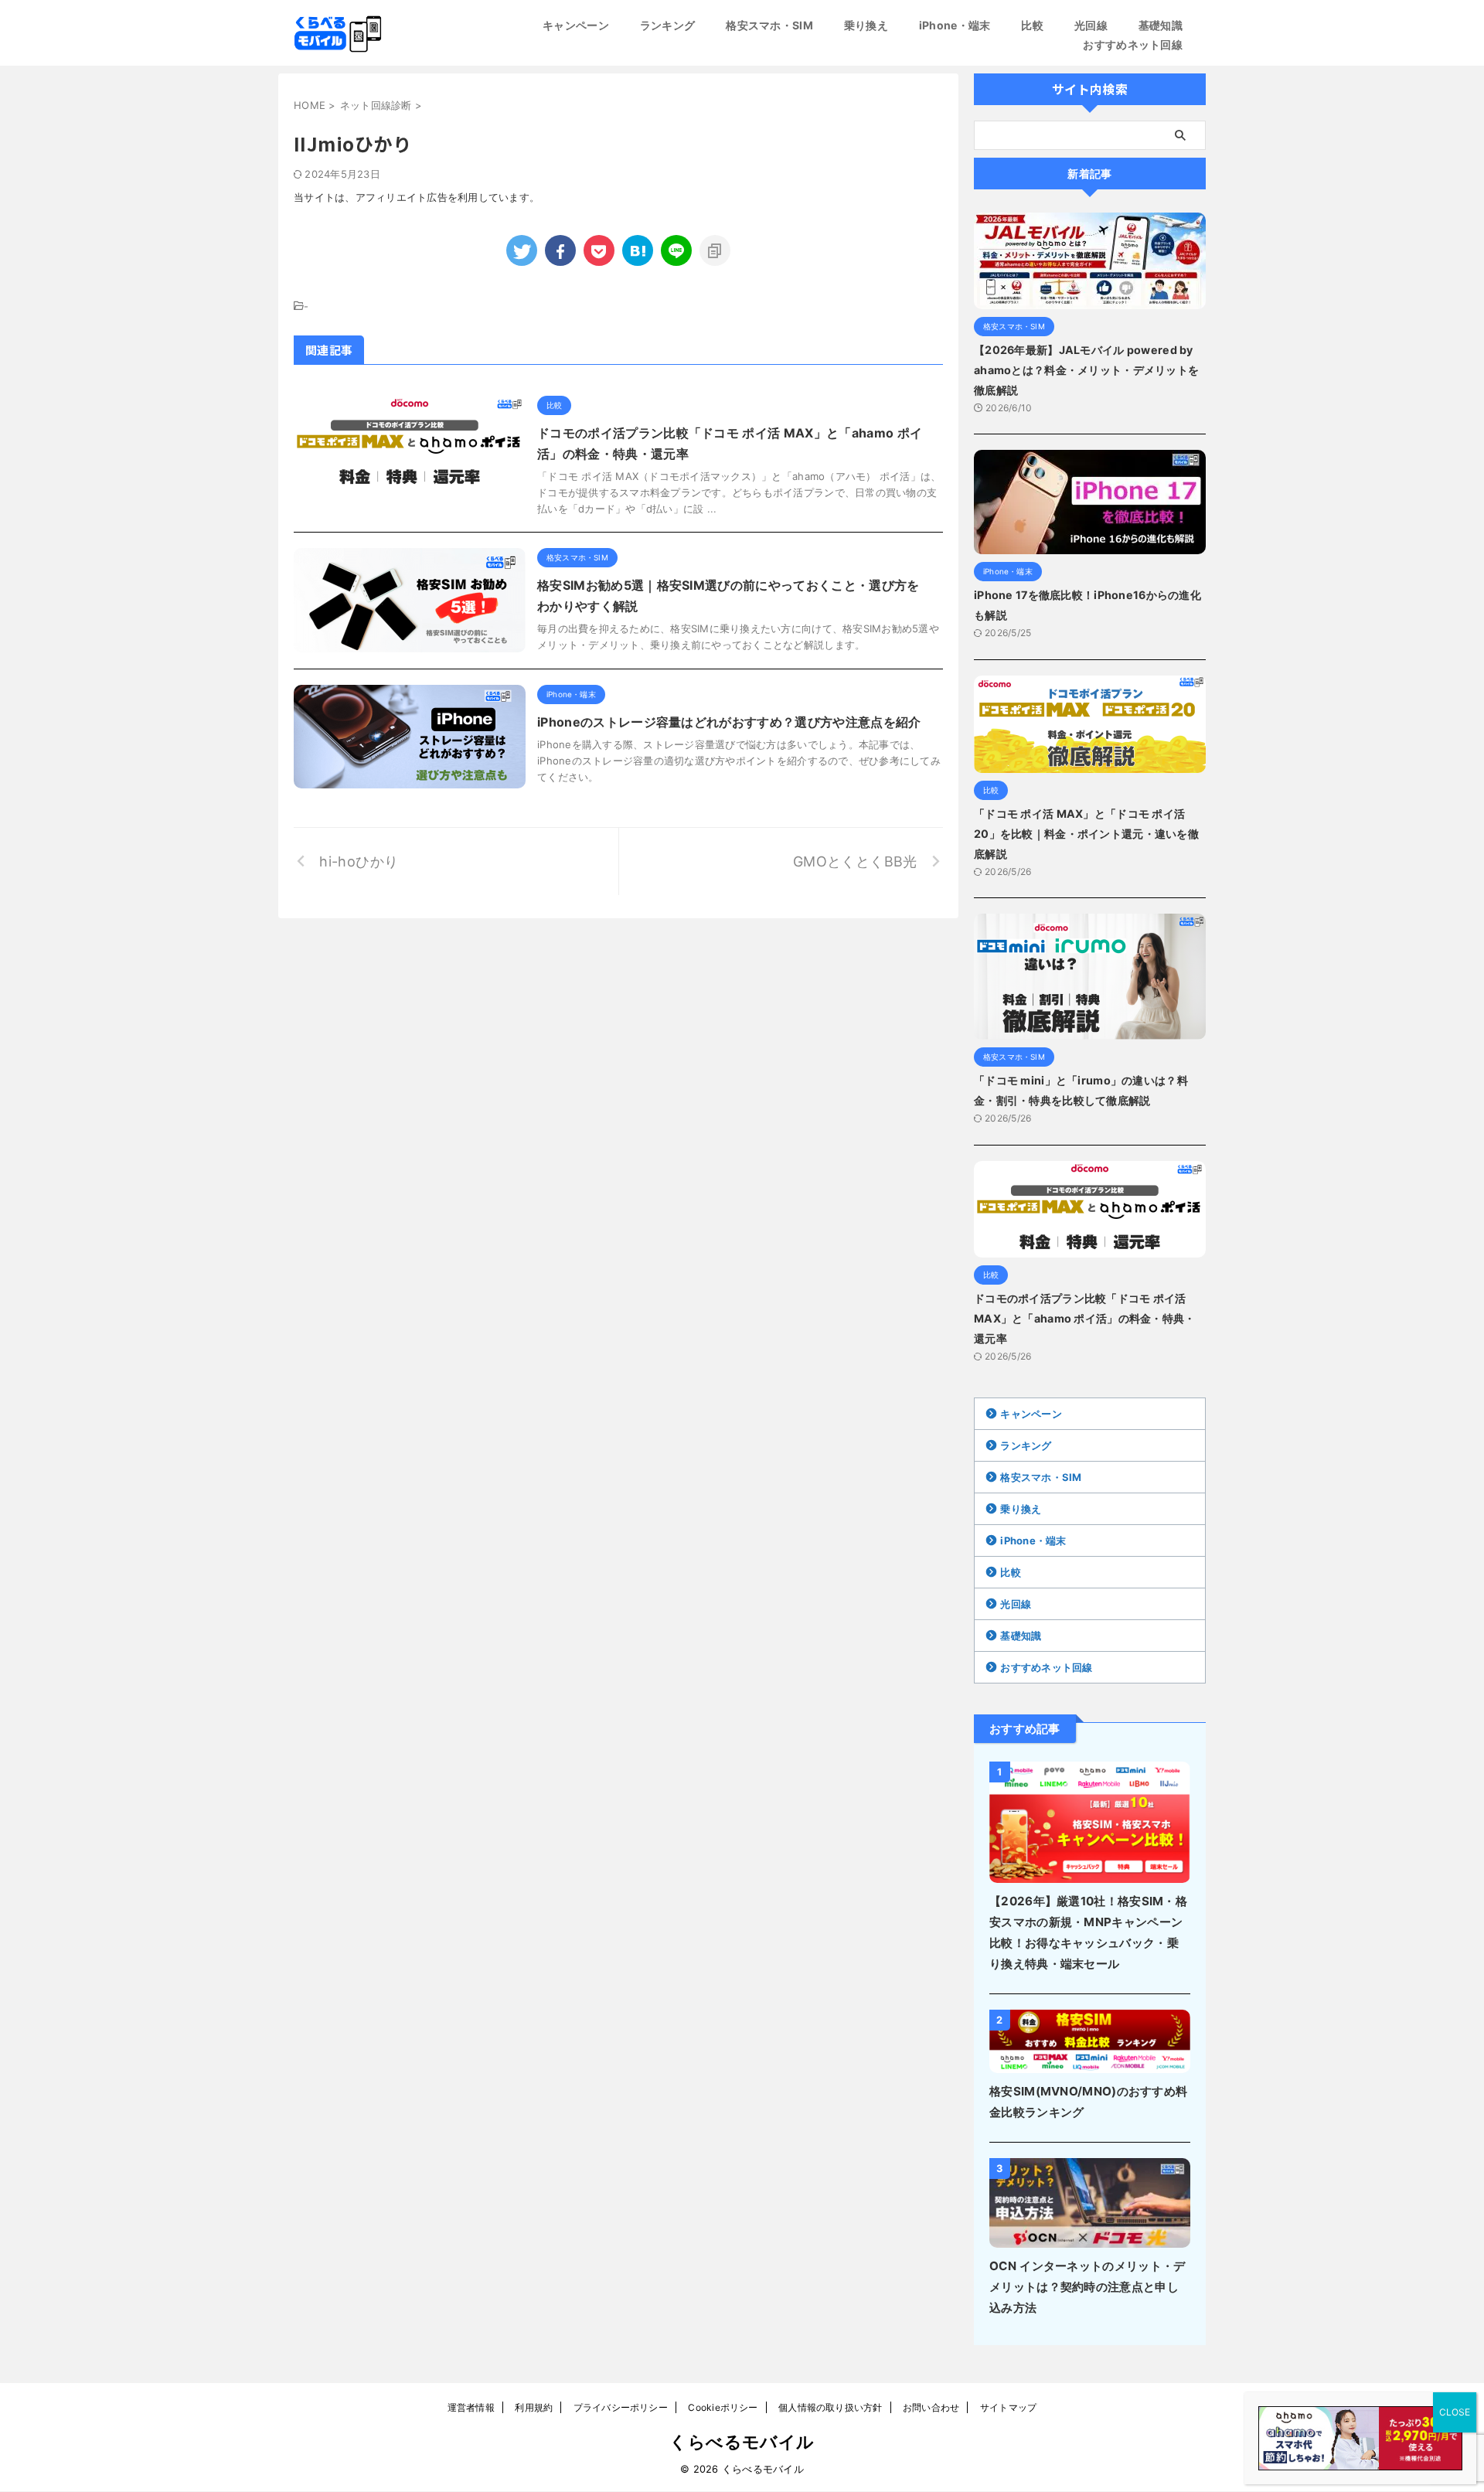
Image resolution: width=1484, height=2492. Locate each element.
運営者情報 (471, 2407)
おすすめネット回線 (1133, 44)
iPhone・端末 (955, 25)
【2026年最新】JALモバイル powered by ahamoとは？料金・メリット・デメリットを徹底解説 (1086, 370)
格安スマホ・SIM (769, 25)
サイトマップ (1008, 2407)
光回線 (1091, 25)
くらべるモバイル (742, 2442)
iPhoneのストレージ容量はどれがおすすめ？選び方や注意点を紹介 (729, 722)
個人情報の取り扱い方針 (830, 2407)
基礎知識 (1161, 25)
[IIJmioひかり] (638, 250)
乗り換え (866, 25)
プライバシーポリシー (621, 2407)
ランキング (667, 25)
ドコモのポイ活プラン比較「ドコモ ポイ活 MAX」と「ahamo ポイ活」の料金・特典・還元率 (1085, 1318)
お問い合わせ (931, 2407)
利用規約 (534, 2407)
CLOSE (1455, 2412)
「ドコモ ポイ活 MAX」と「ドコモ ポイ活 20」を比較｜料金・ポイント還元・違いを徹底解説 (1086, 834)
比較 (1032, 25)
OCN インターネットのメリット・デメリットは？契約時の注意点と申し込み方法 (1087, 2287)
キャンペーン (576, 25)
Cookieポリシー (723, 2407)
